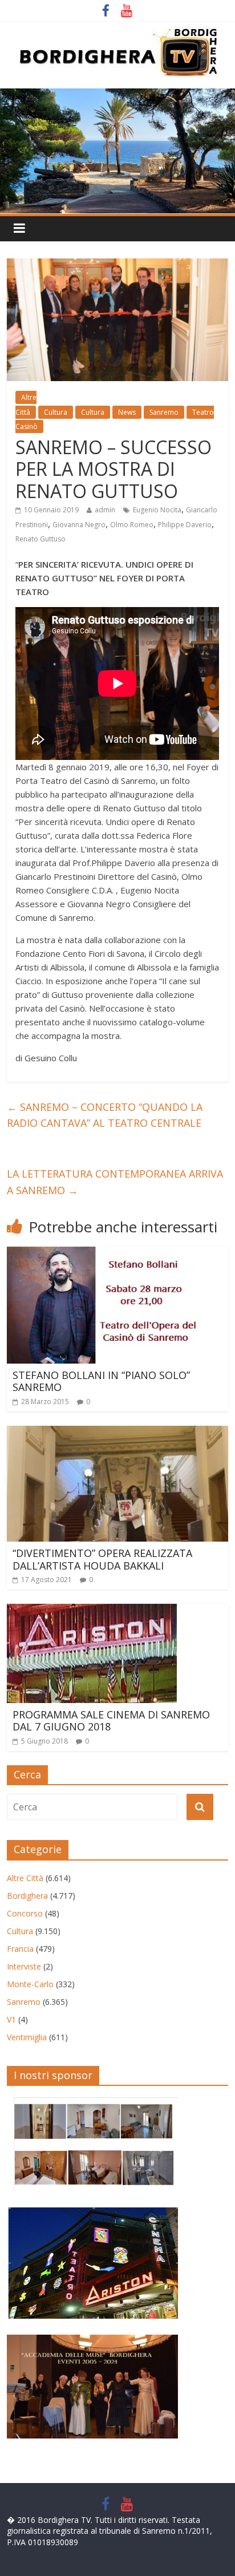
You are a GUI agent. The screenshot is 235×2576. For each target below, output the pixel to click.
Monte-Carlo (30, 1984)
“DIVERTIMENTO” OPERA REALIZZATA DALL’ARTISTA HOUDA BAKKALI (102, 1559)
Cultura (56, 412)
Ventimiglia (27, 2037)
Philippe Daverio (185, 525)
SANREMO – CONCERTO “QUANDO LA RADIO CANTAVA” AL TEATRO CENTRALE (105, 1115)
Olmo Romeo (132, 525)
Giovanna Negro (79, 525)
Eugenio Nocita (157, 510)
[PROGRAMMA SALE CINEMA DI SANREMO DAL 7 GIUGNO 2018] (92, 1611)
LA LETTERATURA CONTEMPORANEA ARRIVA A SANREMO (115, 1182)
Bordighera (27, 1896)
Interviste (24, 1966)
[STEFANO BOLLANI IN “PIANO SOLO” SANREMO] (105, 1253)
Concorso (25, 1913)
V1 (11, 2019)
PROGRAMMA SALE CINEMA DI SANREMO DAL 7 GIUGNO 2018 (111, 1721)
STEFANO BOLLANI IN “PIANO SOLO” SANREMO (101, 1381)
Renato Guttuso (40, 539)
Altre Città (25, 1878)
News (127, 412)
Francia (20, 1949)
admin (105, 510)
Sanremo (164, 412)
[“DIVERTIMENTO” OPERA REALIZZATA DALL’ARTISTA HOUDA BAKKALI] (117, 1433)
